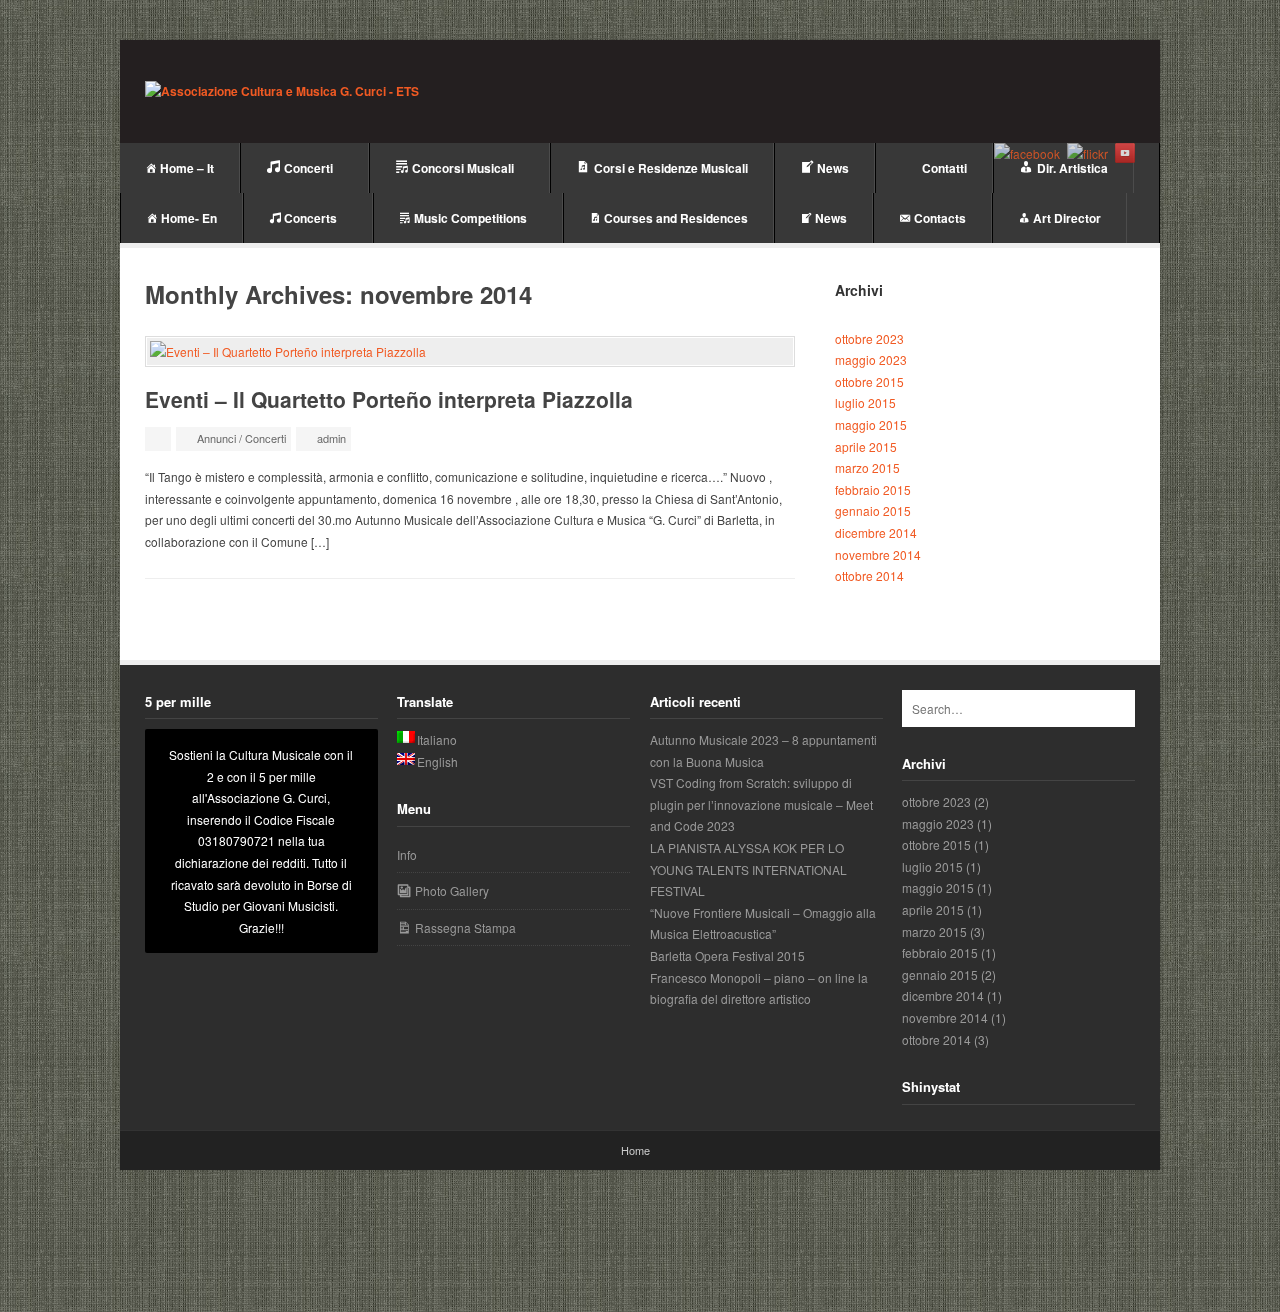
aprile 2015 (866, 446)
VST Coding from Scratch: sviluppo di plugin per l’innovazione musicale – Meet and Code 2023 (761, 804)
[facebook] (1027, 153)
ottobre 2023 (869, 338)
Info (407, 854)
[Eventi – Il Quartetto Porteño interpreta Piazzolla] (470, 352)
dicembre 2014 (876, 532)
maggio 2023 (871, 359)
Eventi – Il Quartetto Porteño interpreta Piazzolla (389, 399)
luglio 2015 (865, 402)
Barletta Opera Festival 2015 (727, 955)
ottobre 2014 (869, 575)
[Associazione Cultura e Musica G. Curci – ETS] (282, 92)
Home (635, 1150)
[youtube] (1125, 153)
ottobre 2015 (869, 381)
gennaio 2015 (873, 510)
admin (331, 438)
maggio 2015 (871, 424)
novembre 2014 (878, 554)
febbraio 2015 (873, 489)
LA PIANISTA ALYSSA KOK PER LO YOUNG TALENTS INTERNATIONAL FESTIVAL (748, 869)
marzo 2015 (867, 467)
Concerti (265, 438)
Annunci (216, 438)
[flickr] (1087, 153)
